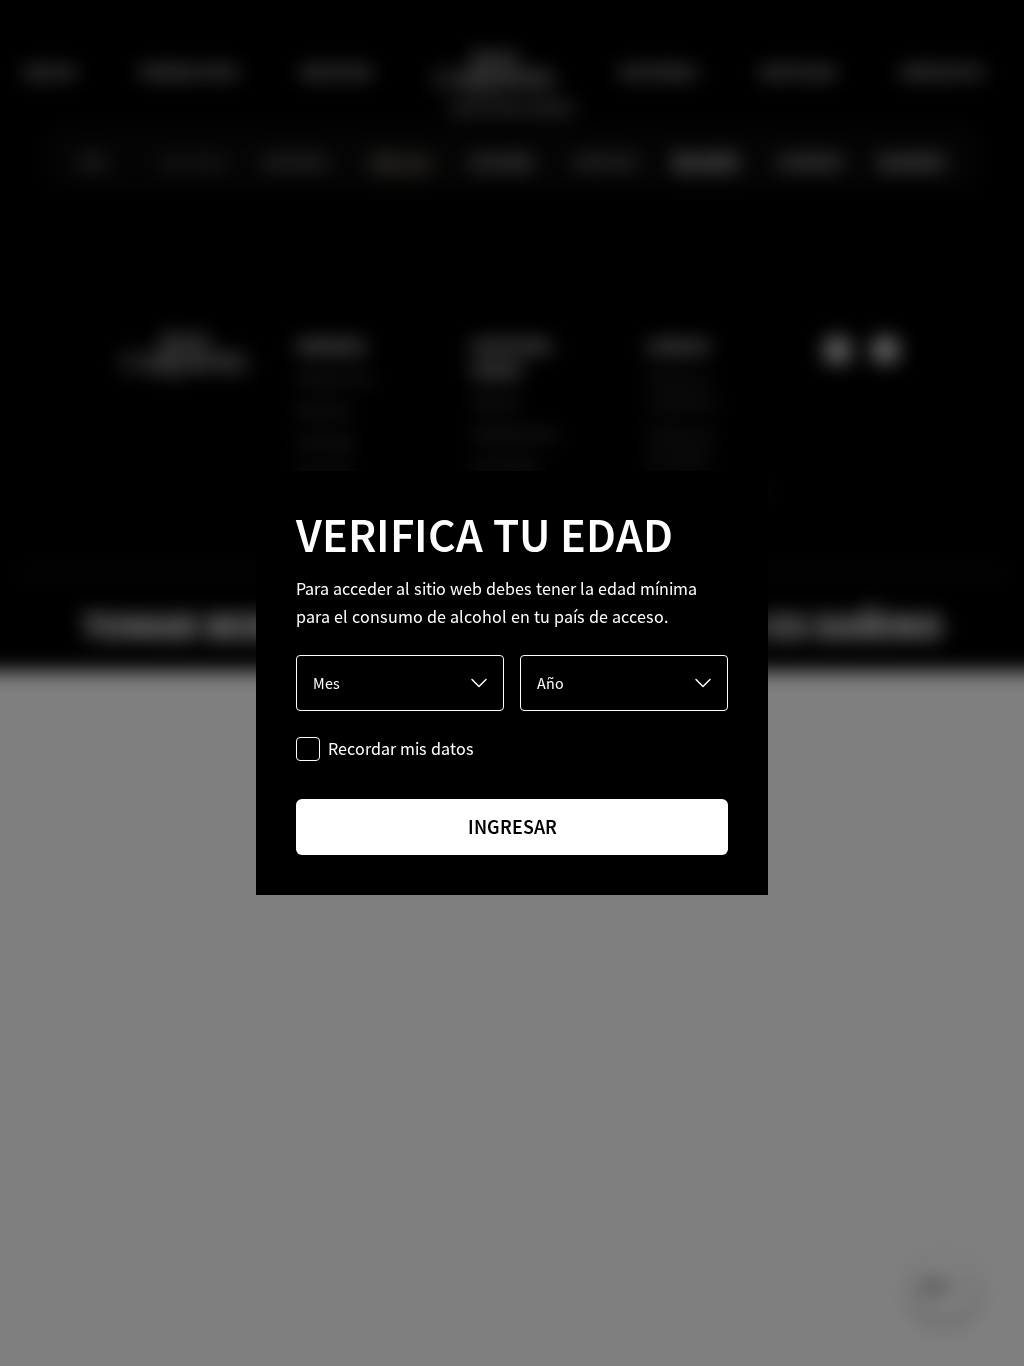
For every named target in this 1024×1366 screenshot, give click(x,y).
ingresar (512, 826)
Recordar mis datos (401, 748)
